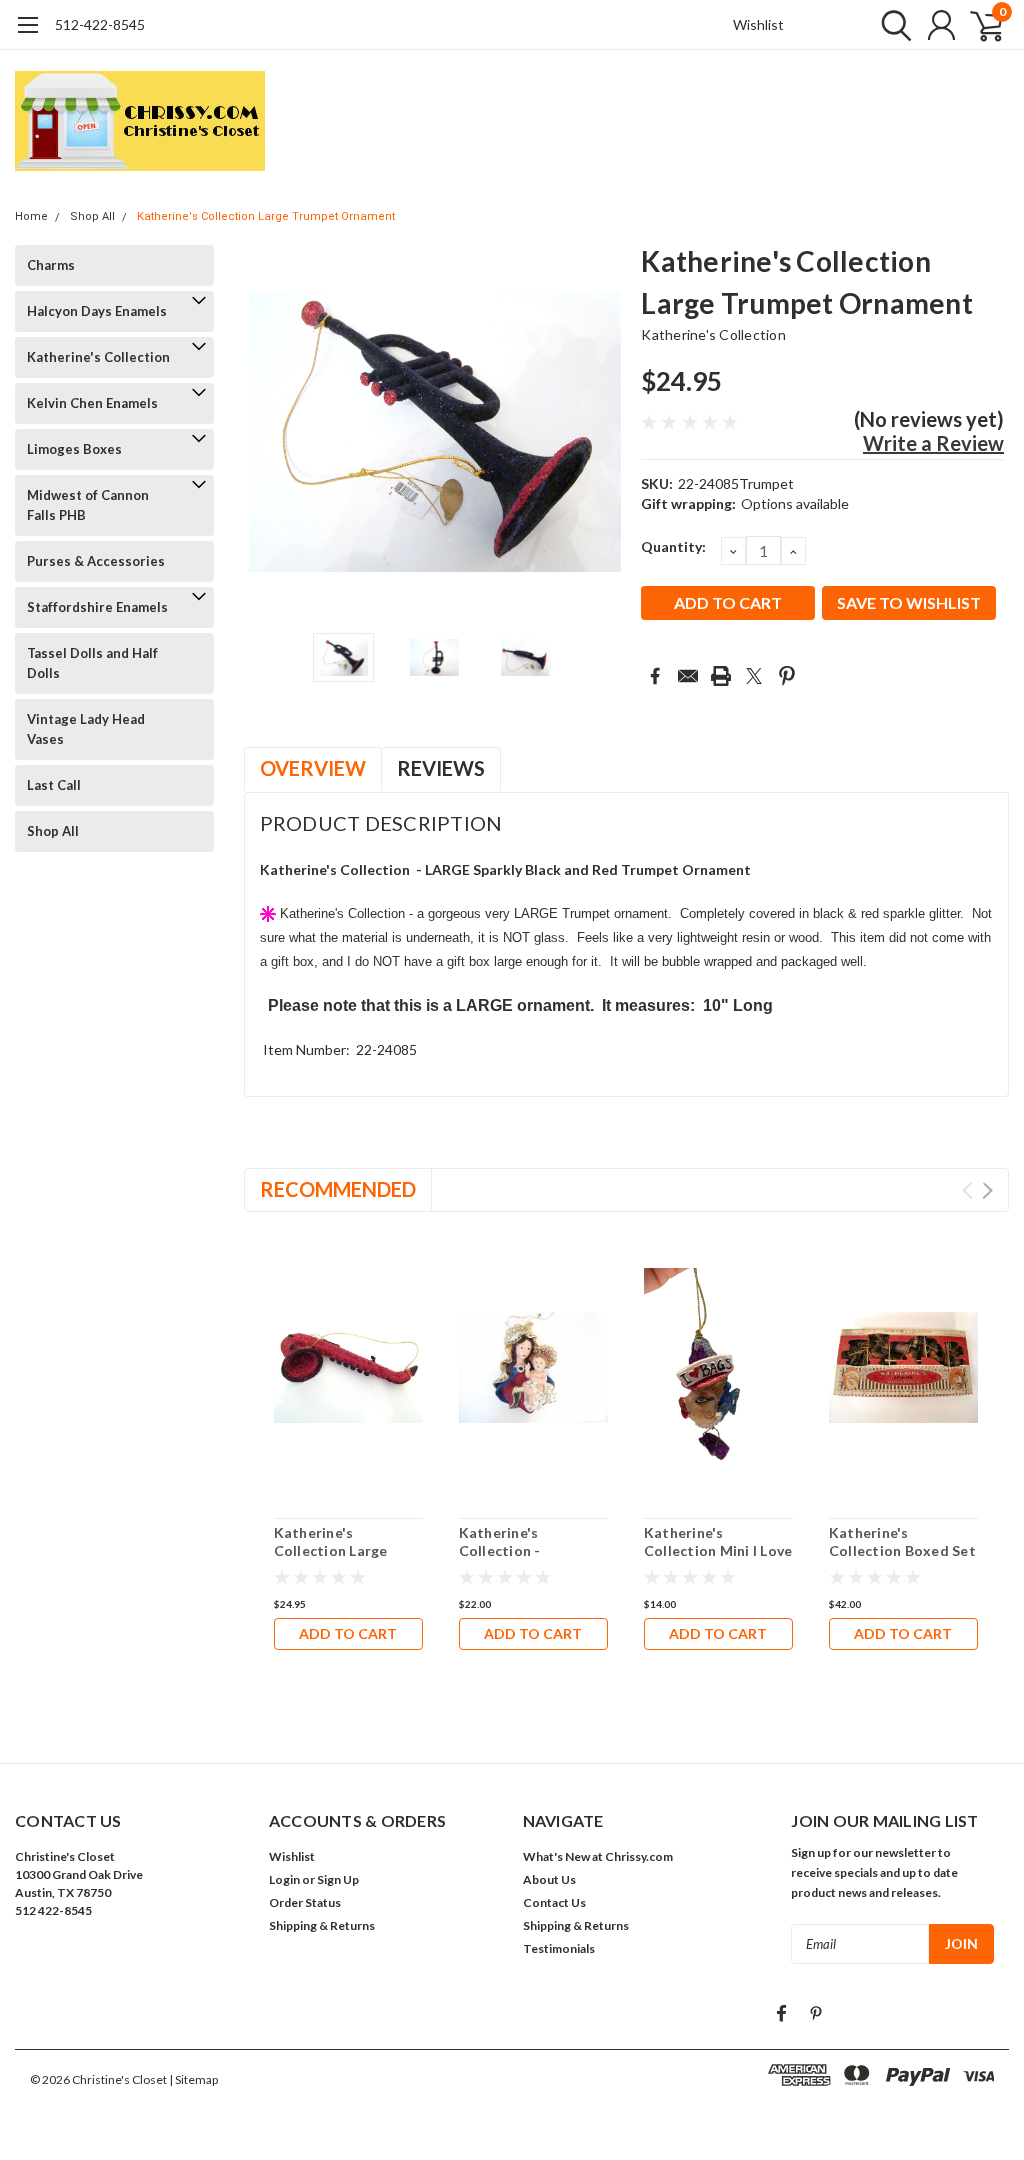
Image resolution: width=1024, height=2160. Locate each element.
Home (31, 216)
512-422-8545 (100, 24)
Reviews (441, 768)
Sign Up (338, 1879)
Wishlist (758, 24)
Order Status (305, 1902)
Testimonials (559, 1948)
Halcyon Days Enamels (97, 311)
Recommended (338, 1189)
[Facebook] (655, 676)
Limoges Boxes (74, 449)
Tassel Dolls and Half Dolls (92, 663)
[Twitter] (754, 676)
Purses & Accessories (96, 561)
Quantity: (673, 546)
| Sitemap (193, 2079)
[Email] (688, 676)
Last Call (54, 785)
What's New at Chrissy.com (598, 1856)
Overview (313, 768)
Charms (51, 265)
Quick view (348, 1371)
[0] (979, 25)
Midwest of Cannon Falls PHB (88, 505)
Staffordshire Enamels (97, 607)
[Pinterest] (787, 676)
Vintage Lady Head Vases (86, 729)
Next (601, 431)
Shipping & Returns (322, 1925)
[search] (891, 25)
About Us (549, 1879)
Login (284, 1879)
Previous (269, 431)
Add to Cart (348, 1633)
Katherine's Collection (98, 357)
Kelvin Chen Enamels (92, 403)
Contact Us (554, 1902)
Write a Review (933, 443)
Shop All (92, 216)
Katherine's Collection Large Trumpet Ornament (266, 216)
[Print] (721, 676)
